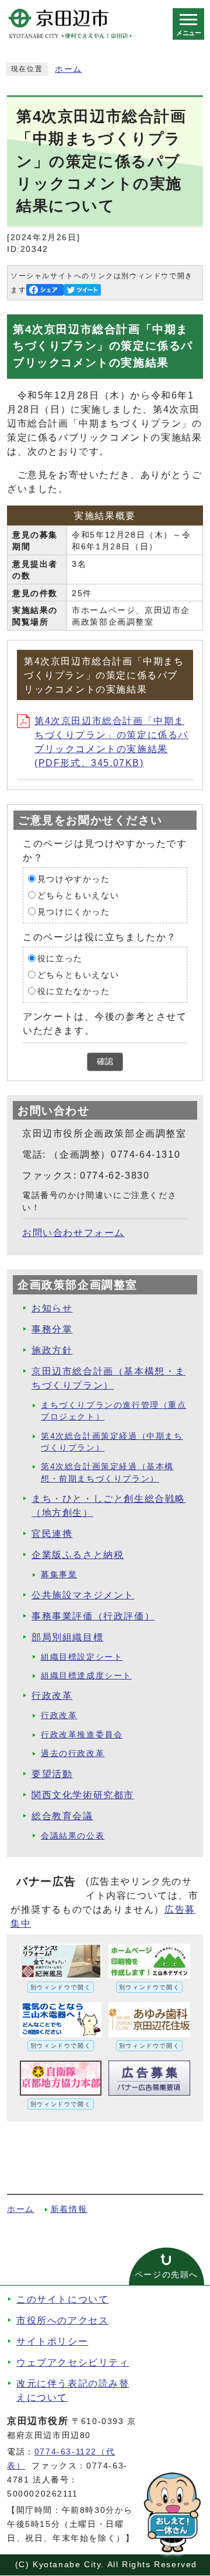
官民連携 (52, 1534)
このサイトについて (62, 2299)
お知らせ (52, 1308)
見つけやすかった (74, 879)
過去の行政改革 (73, 1753)
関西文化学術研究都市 (83, 1795)
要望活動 (52, 1774)
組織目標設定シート (82, 1657)
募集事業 (59, 1575)
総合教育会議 (62, 1816)
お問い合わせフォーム (73, 1233)
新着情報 (69, 2209)
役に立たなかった (74, 991)
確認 (105, 1062)
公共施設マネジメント (83, 1595)
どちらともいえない (78, 895)
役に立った (60, 958)
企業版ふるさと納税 (78, 1555)
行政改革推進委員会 (82, 1735)
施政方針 (52, 1350)
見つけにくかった (74, 911)
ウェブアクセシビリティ (73, 2362)
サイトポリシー (52, 2341)
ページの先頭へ (167, 2275)
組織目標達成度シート (86, 1676)
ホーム (69, 69)
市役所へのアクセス (62, 2320)
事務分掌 (52, 1329)
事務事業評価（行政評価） (93, 1616)
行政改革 (52, 1696)
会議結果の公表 (73, 1836)
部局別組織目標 (67, 1637)
